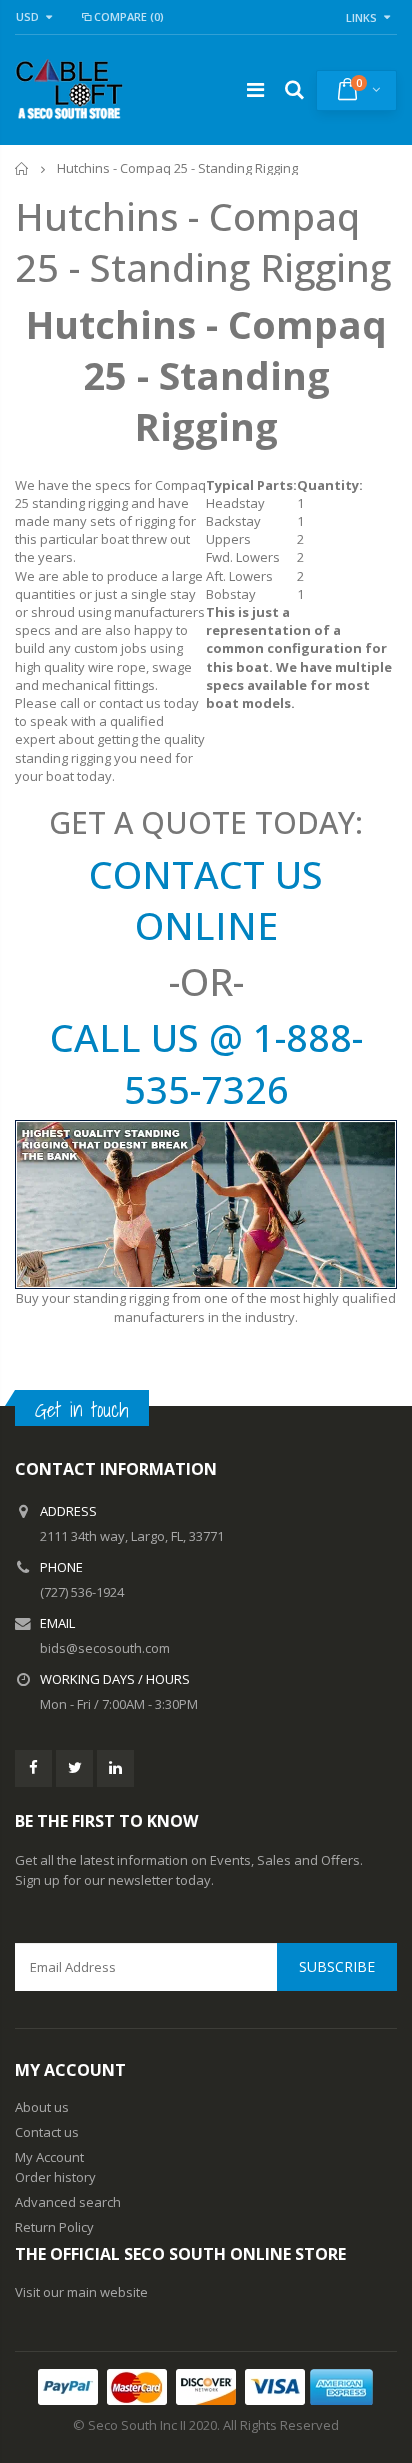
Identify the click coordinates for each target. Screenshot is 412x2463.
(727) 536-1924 (82, 1592)
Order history (55, 2177)
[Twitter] (74, 1768)
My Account (49, 2157)
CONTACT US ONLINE (206, 899)
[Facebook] (33, 1768)
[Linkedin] (115, 1768)
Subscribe (337, 1966)
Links (361, 17)
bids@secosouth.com (105, 1648)
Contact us (47, 2132)
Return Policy (54, 2227)
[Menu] (255, 89)
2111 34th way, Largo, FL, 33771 (132, 1536)
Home (22, 168)
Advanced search (68, 2202)
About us (42, 2107)
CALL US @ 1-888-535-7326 (206, 1062)
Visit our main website (81, 2292)
